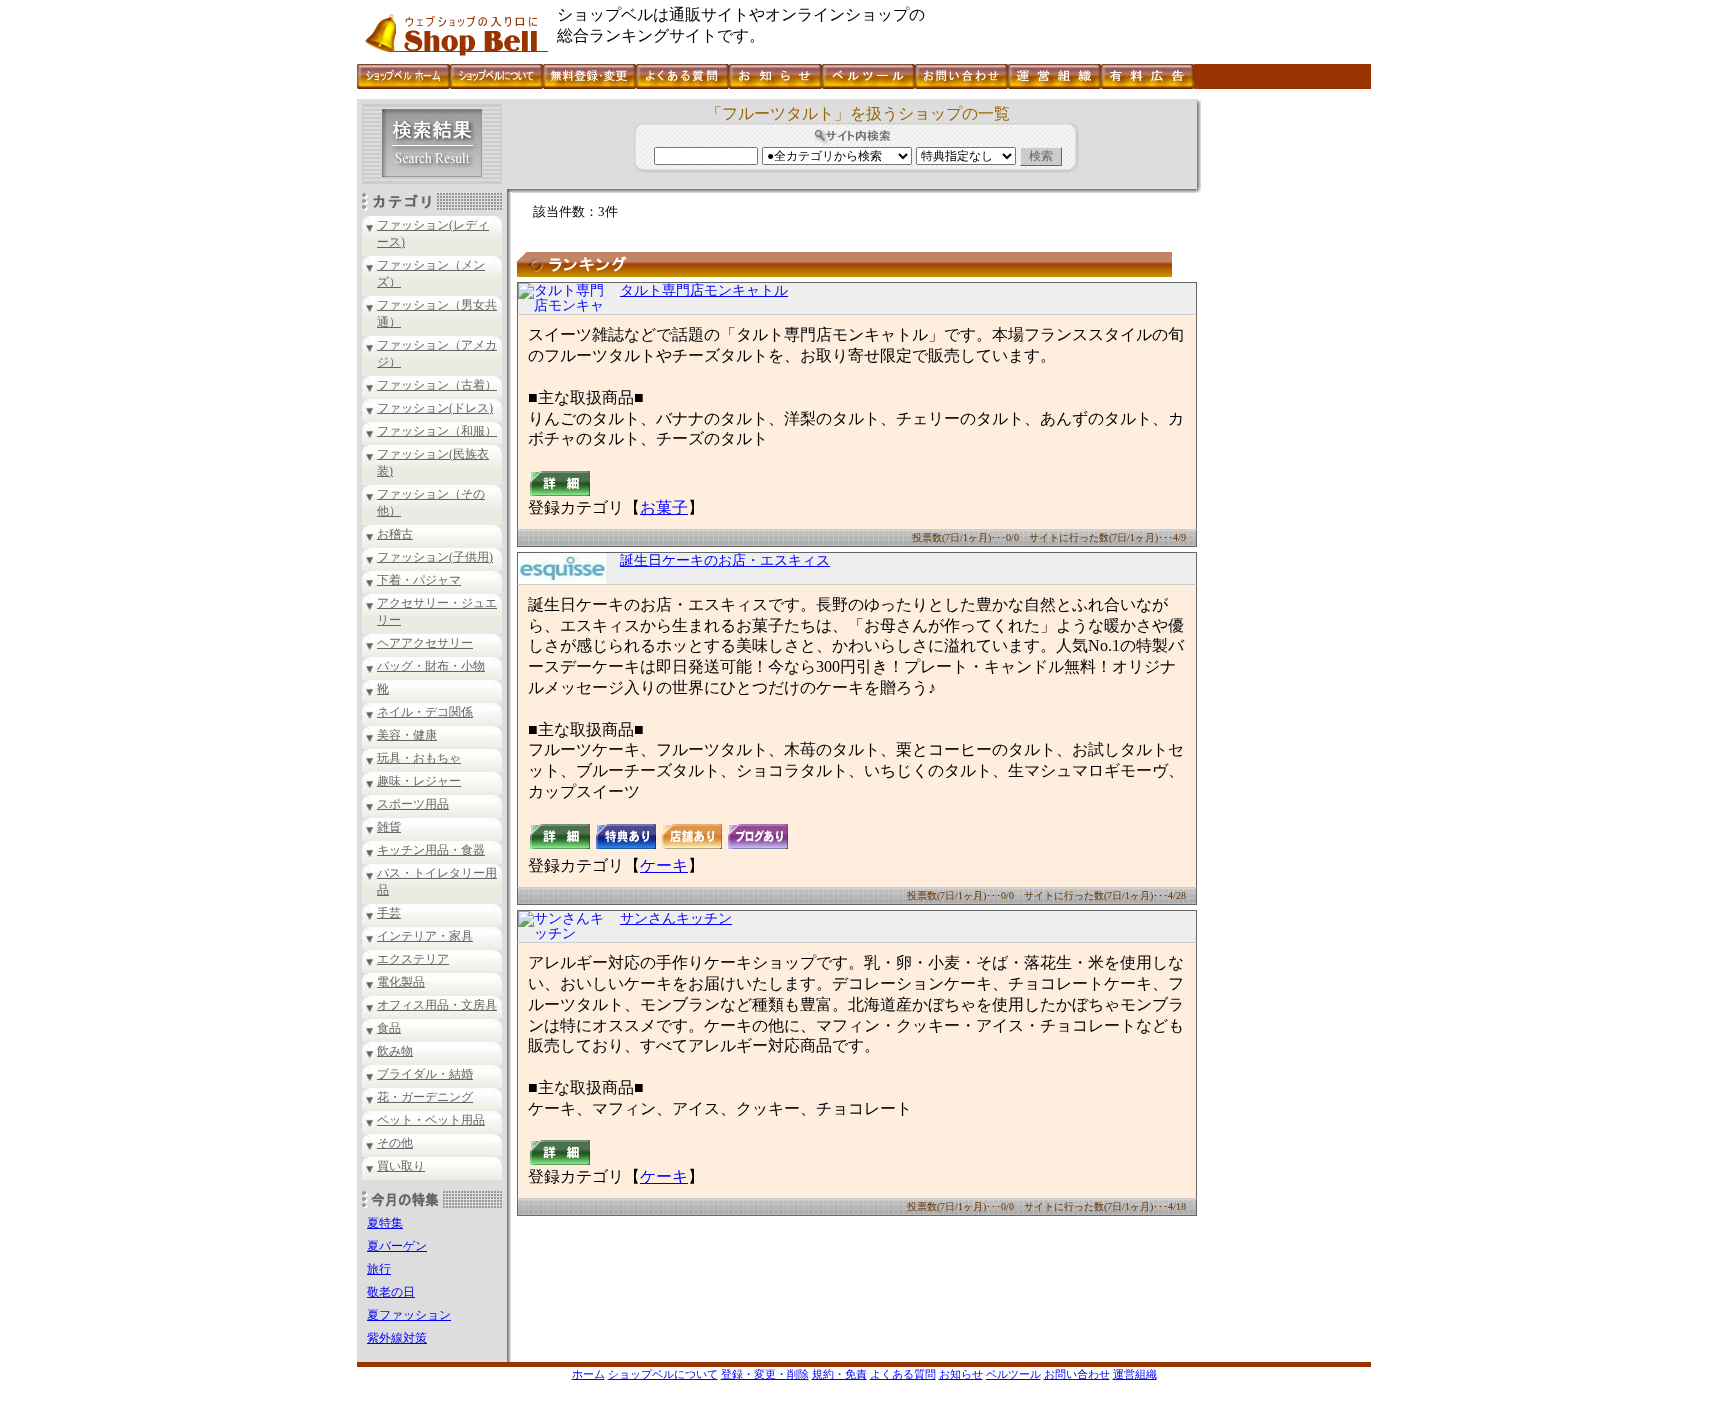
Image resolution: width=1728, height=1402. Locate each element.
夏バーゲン (397, 1246)
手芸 (389, 913)
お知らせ (961, 1374)
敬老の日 (391, 1292)
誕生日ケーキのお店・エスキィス (725, 560)
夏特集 (385, 1223)
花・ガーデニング (425, 1097)
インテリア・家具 (425, 936)
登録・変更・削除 (765, 1374)
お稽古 (395, 534)
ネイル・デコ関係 (425, 712)
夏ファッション (409, 1315)
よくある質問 (903, 1374)
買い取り (401, 1166)
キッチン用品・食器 (431, 850)
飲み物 (395, 1051)
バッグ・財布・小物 (431, 666)
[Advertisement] (1284, 399)
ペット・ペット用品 (431, 1120)
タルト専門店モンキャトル (704, 290)
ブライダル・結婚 (425, 1074)
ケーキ (664, 865)
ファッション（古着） (437, 385)
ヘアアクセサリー (425, 643)
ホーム (588, 1374)
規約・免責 (839, 1374)
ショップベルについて (663, 1374)
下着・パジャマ (419, 580)
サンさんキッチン (676, 918)
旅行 (379, 1269)
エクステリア (413, 959)
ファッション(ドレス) (435, 408)
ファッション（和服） (437, 431)
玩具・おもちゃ (419, 758)
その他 (395, 1143)
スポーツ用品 (413, 804)
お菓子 (664, 507)
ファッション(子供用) (435, 557)
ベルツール (1013, 1374)
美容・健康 (407, 735)
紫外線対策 (397, 1338)
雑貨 (389, 827)
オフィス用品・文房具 (437, 1005)
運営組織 (1135, 1374)
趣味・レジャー (419, 781)
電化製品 (401, 982)
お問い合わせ (1077, 1374)
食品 (389, 1028)
